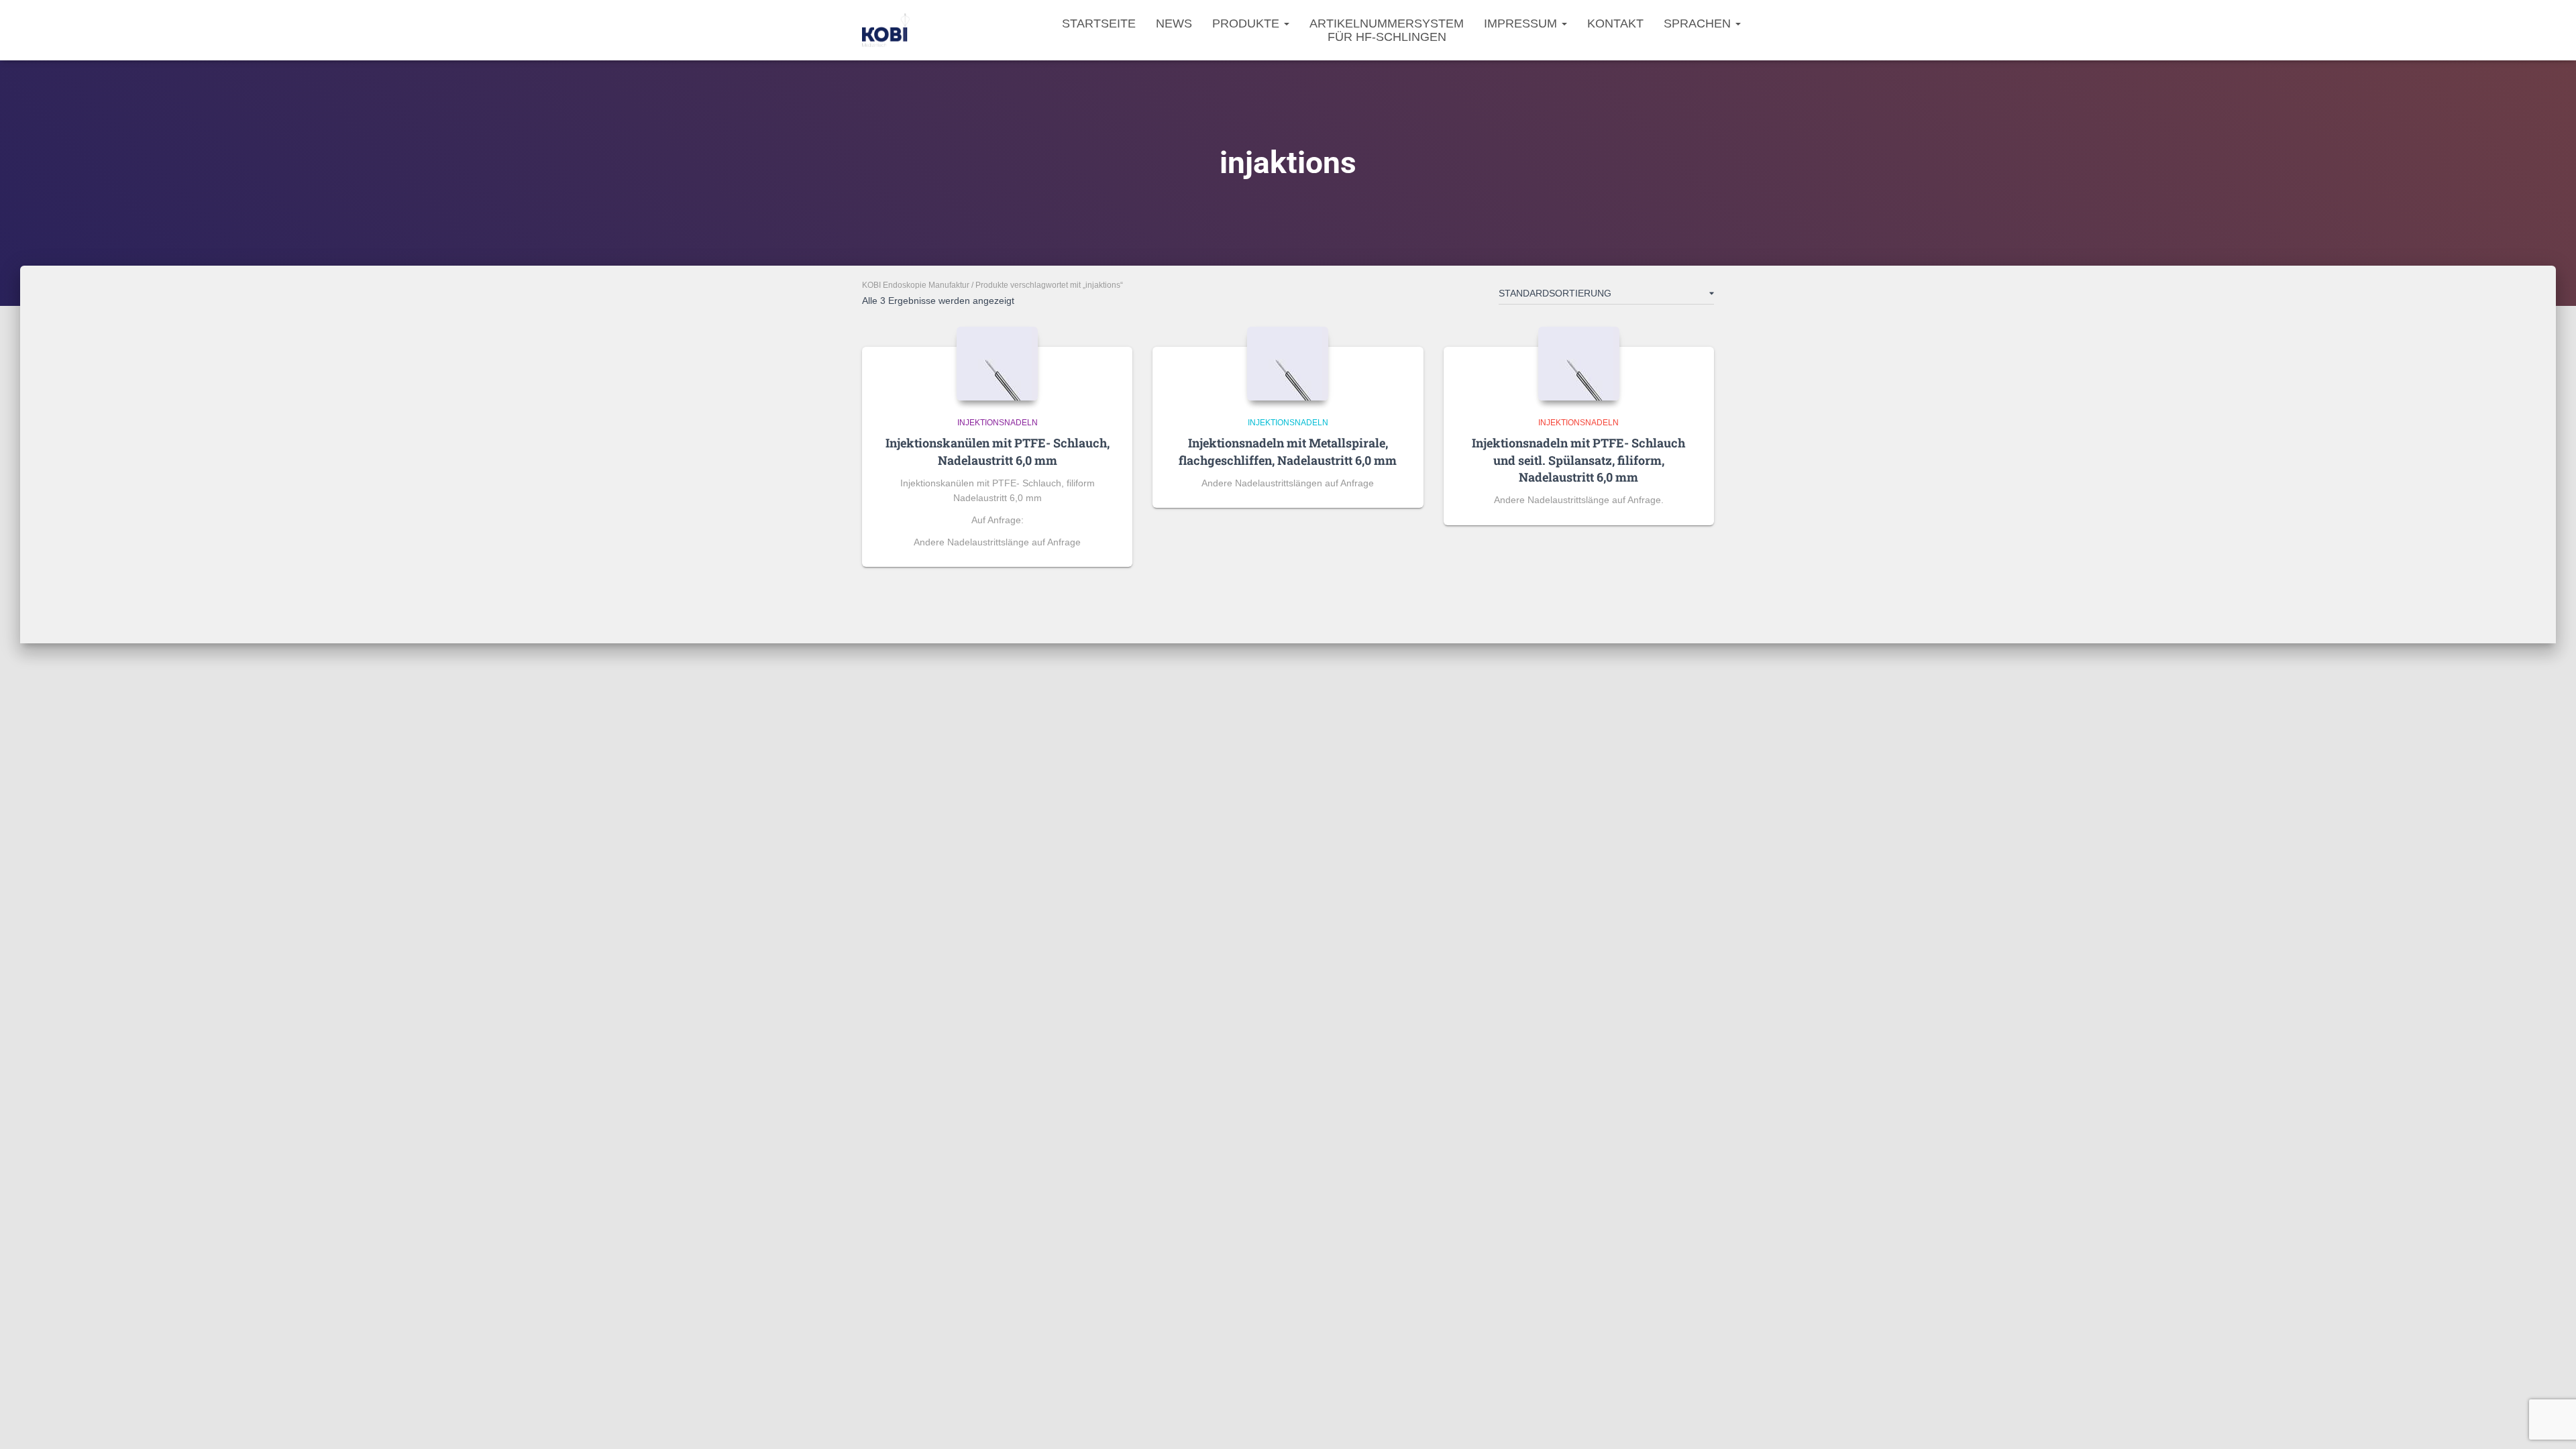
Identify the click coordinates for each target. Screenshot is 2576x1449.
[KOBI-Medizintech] (886, 30)
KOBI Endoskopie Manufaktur (916, 285)
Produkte (1247, 23)
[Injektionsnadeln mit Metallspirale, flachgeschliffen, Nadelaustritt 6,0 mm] (1288, 364)
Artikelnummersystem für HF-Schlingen (1387, 30)
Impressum (1522, 23)
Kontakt (1615, 23)
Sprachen (1699, 23)
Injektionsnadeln (998, 423)
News (1174, 23)
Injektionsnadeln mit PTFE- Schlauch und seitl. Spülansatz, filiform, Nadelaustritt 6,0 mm (1578, 460)
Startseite (1099, 23)
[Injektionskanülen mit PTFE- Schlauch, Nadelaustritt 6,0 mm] (997, 364)
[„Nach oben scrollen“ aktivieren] (2550, 1422)
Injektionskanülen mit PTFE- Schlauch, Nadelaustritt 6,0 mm (998, 451)
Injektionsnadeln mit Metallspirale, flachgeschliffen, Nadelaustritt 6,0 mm (1288, 451)
